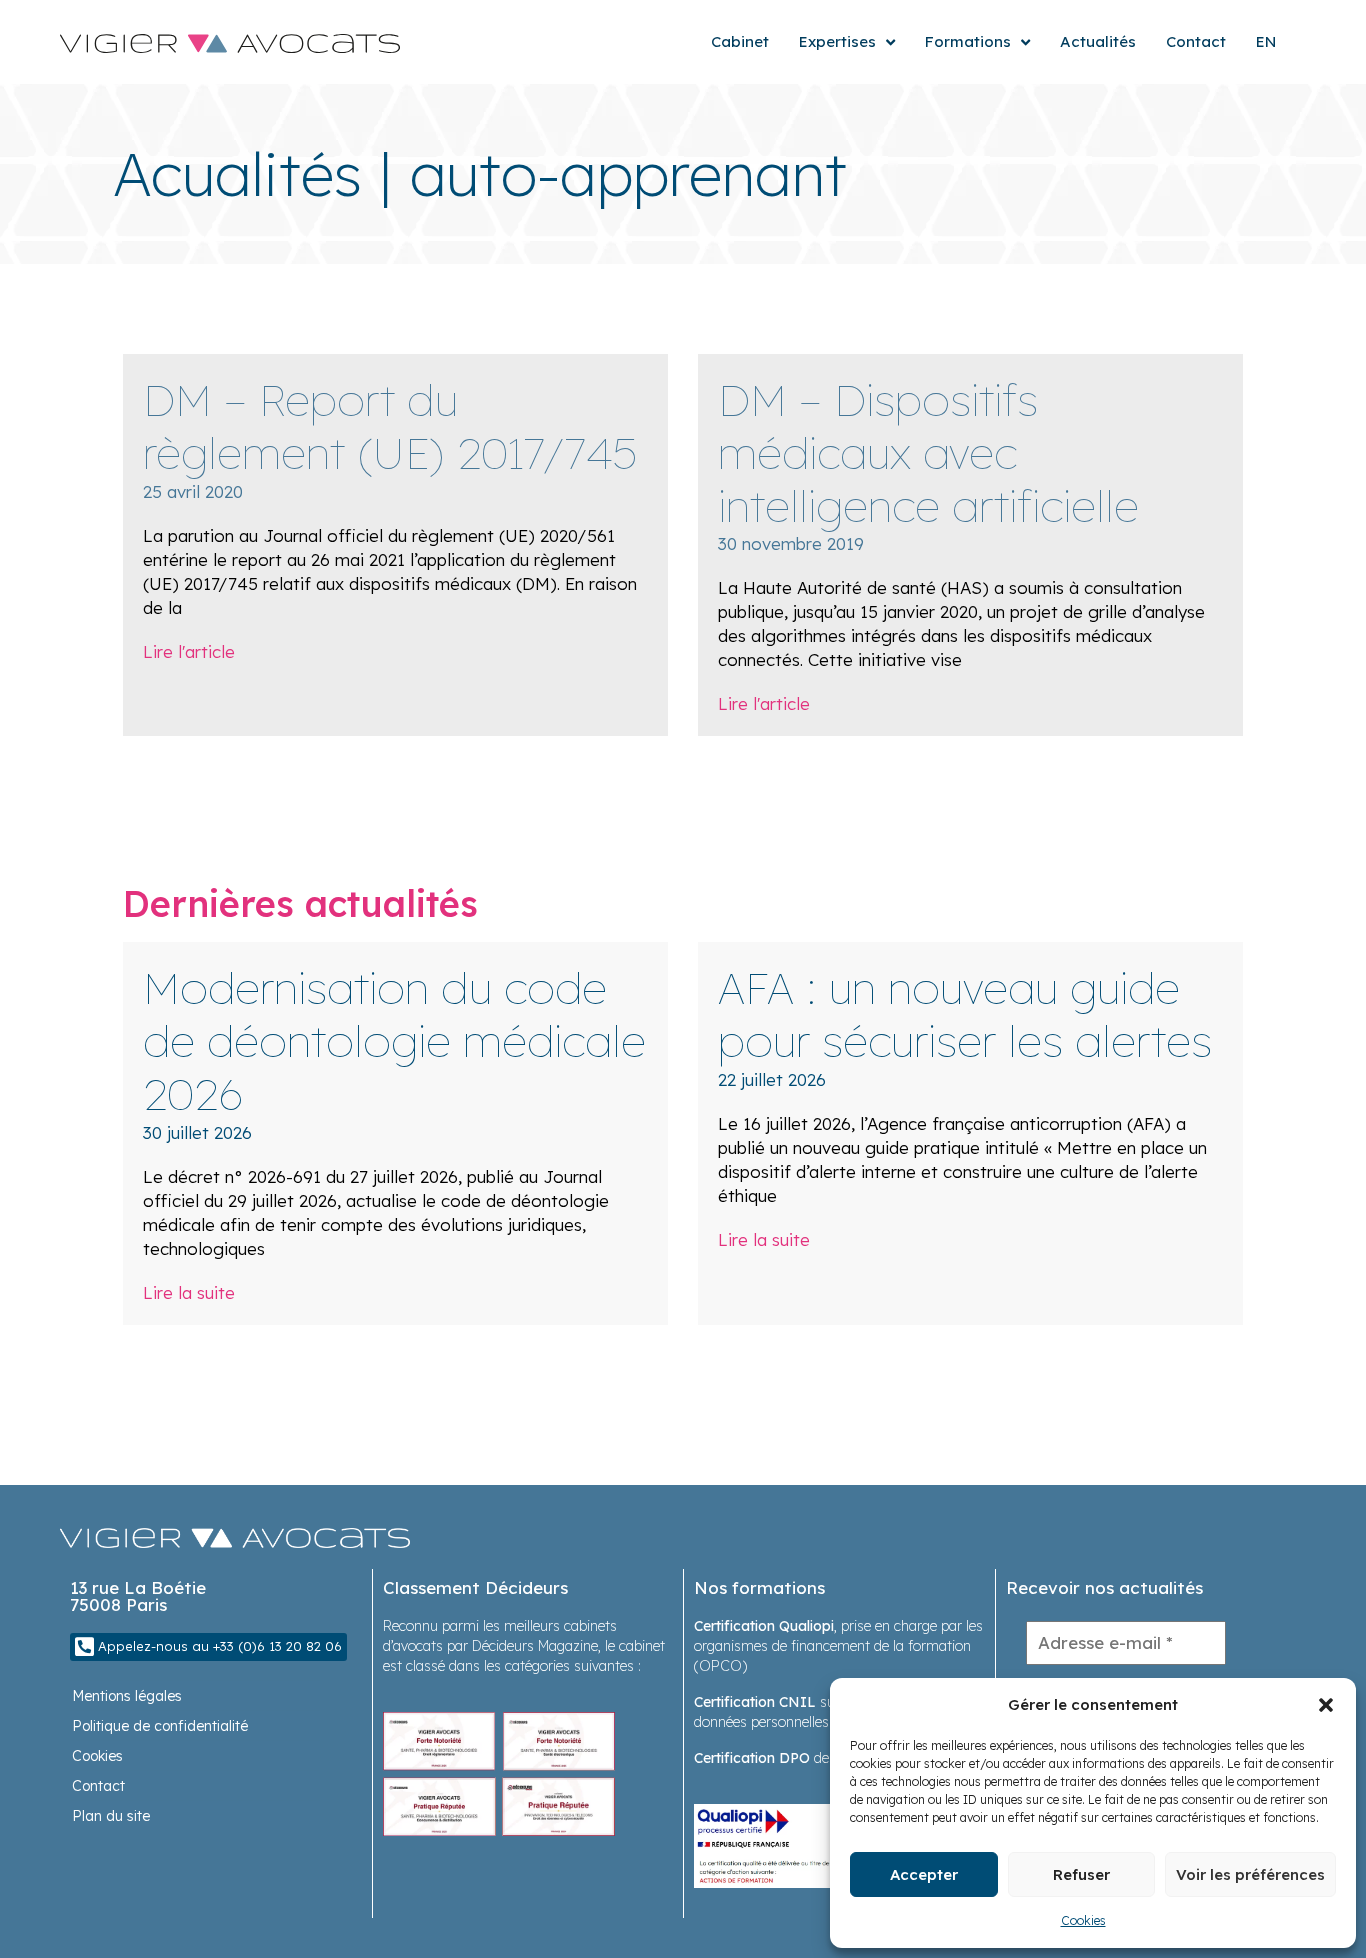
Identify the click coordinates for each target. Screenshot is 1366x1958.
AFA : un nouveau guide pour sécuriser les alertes (965, 1014)
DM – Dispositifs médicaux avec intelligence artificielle (928, 452)
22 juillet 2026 (772, 1079)
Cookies (1083, 1920)
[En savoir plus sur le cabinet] (499, 1772)
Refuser (1081, 1874)
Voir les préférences (1250, 1874)
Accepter (924, 1874)
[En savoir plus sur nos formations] (810, 1844)
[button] (1326, 1705)
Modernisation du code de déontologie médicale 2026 (394, 1040)
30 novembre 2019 (791, 543)
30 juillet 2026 (197, 1132)
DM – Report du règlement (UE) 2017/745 (390, 426)
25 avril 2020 (193, 491)
